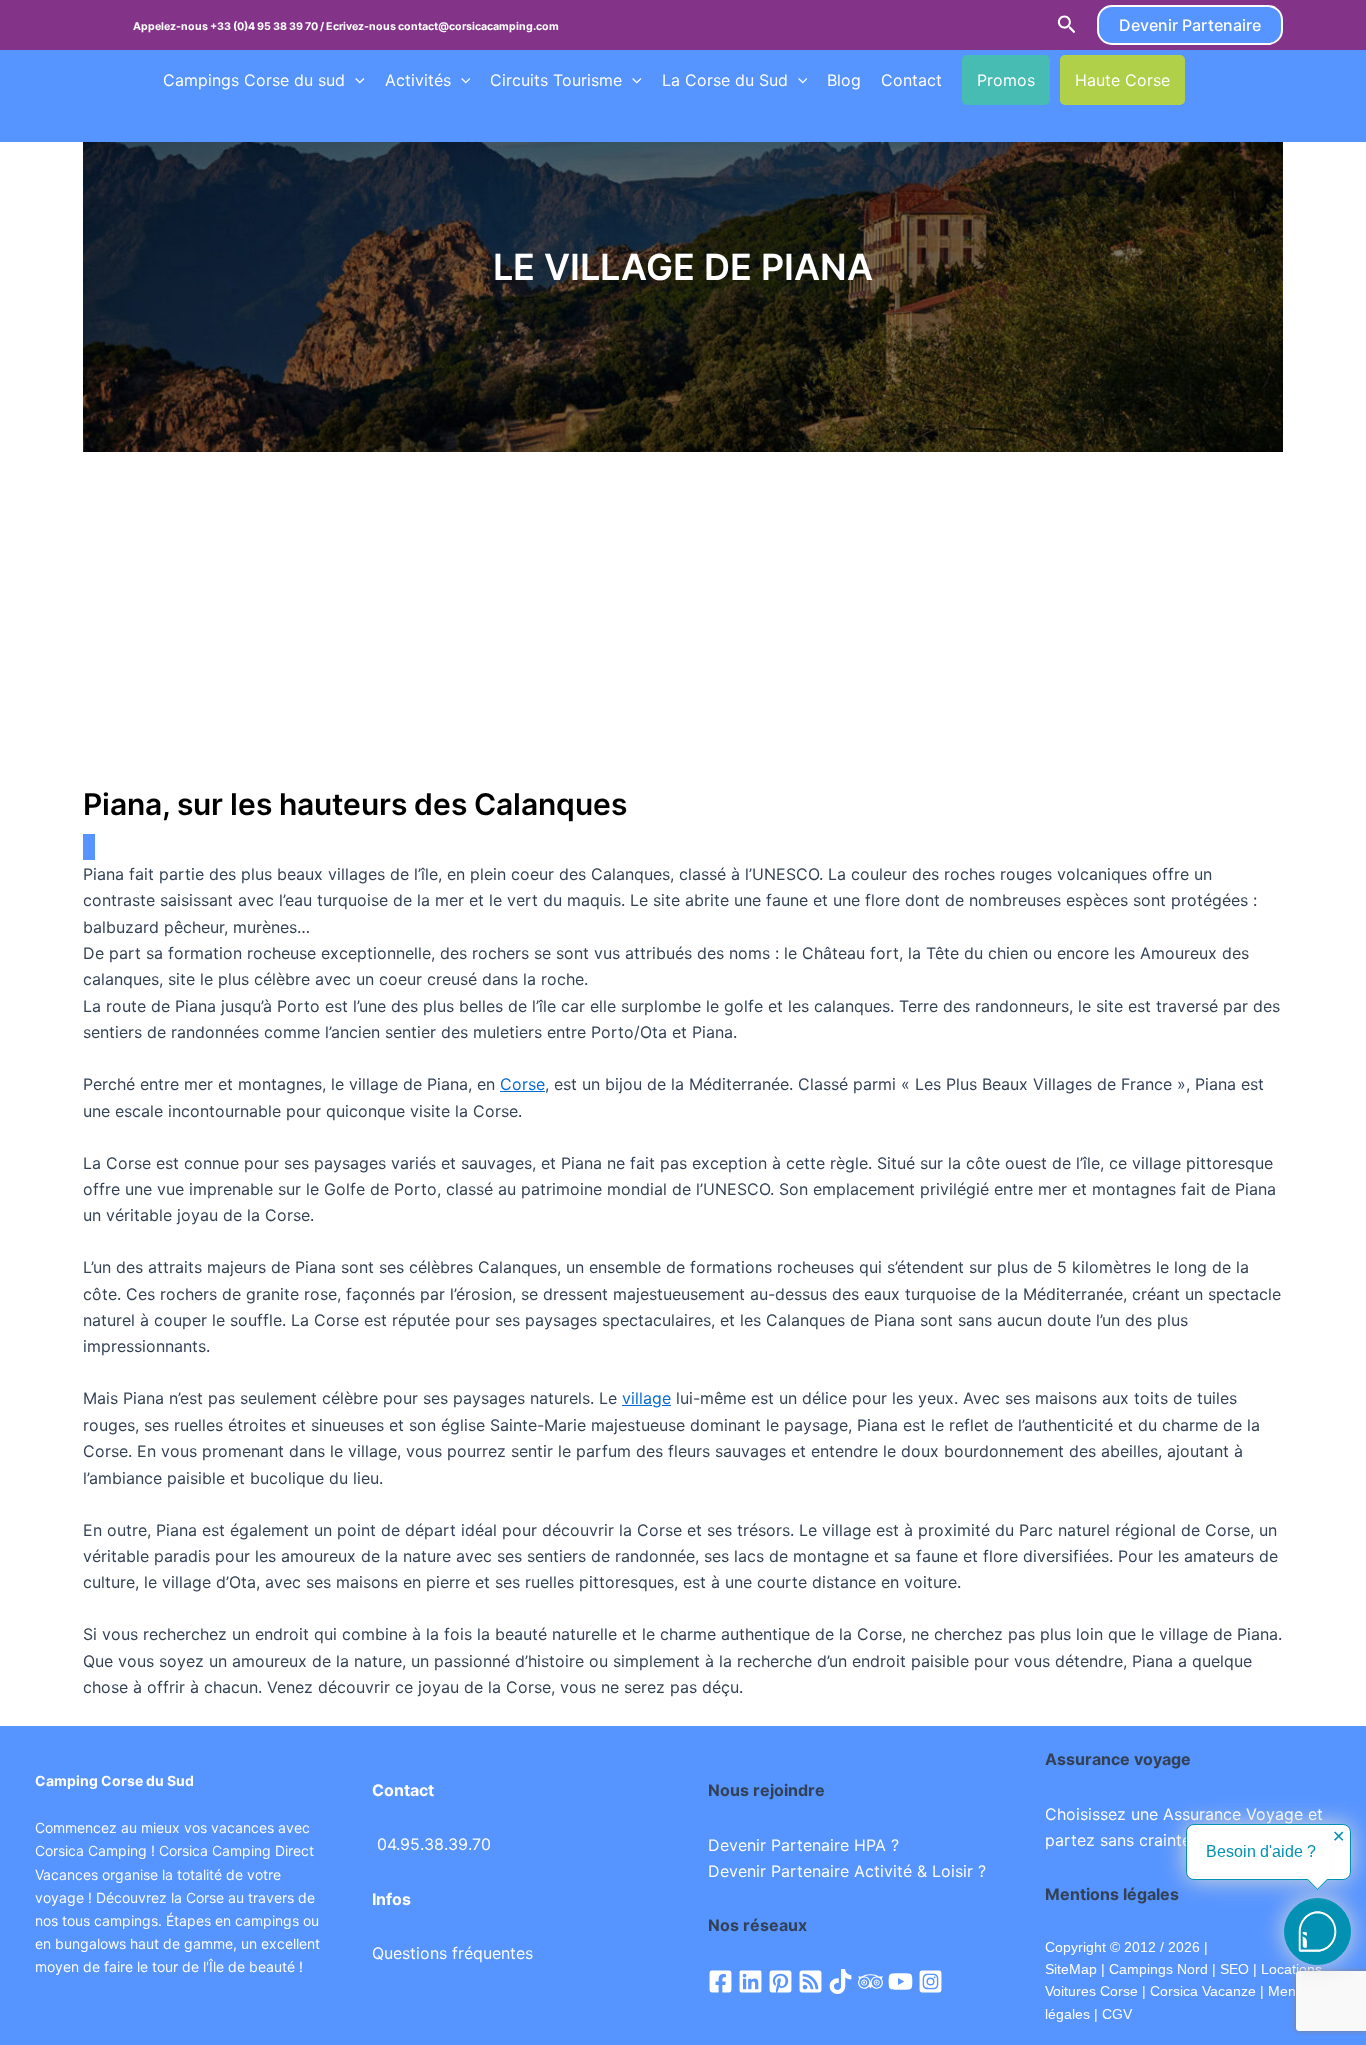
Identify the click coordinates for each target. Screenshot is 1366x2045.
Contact (911, 80)
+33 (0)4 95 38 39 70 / (268, 26)
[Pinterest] (780, 1981)
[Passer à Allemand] (172, 121)
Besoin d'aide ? (1261, 1851)
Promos (1006, 80)
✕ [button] (1338, 1837)
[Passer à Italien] (210, 121)
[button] (1067, 25)
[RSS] (810, 1981)
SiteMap (1071, 1969)
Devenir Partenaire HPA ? (803, 1845)
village (646, 1398)
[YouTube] (900, 1981)
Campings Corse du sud (254, 80)
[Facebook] (720, 1981)
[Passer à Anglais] (1242, 80)
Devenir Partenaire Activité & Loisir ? (847, 1871)
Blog (844, 80)
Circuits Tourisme (556, 80)
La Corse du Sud (725, 80)
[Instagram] (930, 1981)
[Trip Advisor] (870, 1981)
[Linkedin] (750, 1981)
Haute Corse (1122, 80)
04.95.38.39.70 (434, 1844)
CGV (1117, 2014)
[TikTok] (840, 1981)
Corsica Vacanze (1203, 1991)
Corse (522, 1084)
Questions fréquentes (452, 1953)
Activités (418, 80)
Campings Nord (1158, 1969)
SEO (1232, 1969)
